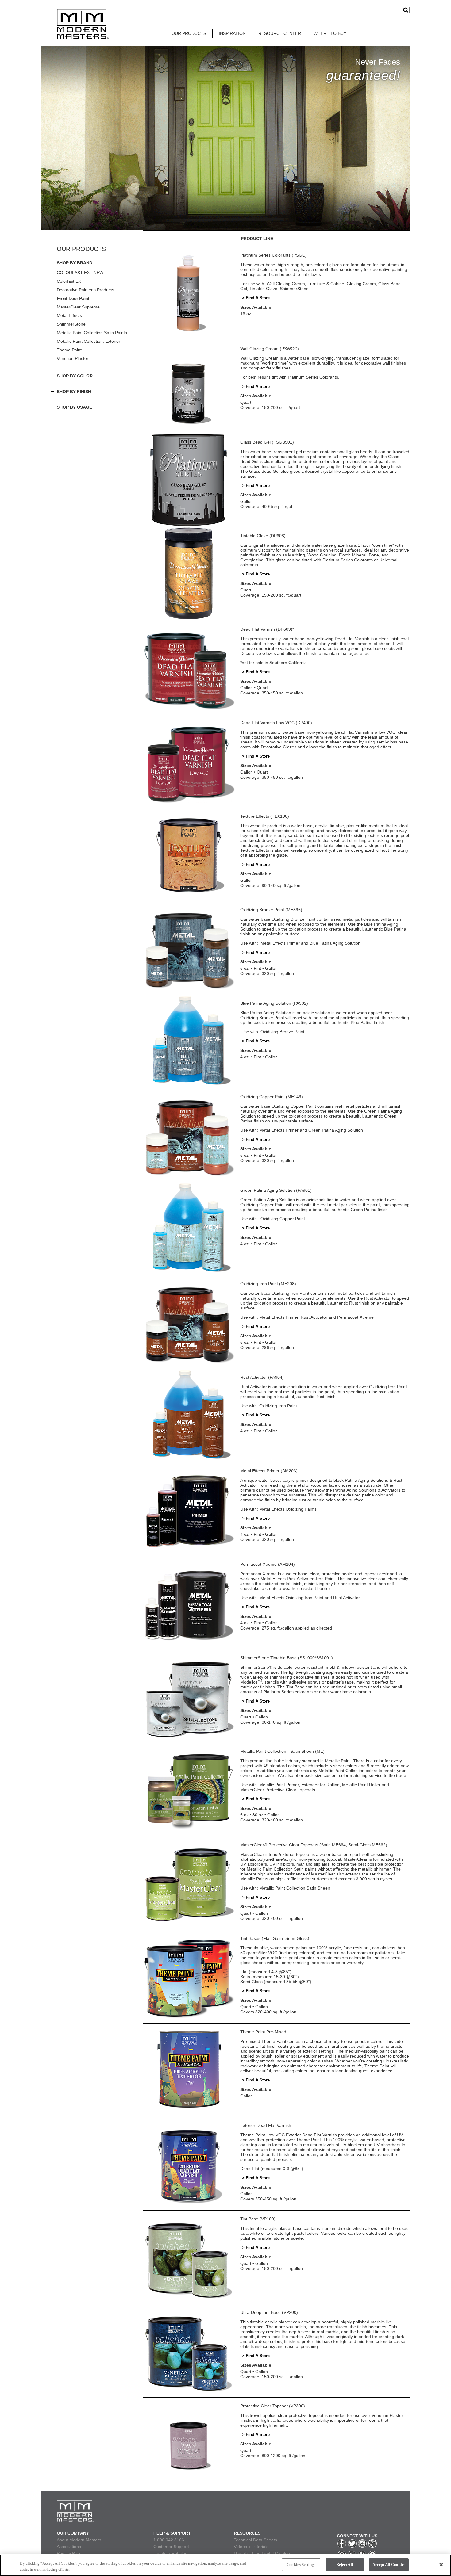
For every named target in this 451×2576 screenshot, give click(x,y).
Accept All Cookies (389, 2565)
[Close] (441, 2565)
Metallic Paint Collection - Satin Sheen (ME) (282, 1751)
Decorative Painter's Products (85, 290)
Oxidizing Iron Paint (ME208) (268, 1284)
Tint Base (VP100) (258, 2219)
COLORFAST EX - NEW (80, 273)
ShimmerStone (71, 324)
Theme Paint (69, 350)
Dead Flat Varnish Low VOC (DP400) (276, 723)
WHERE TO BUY (330, 33)
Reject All (345, 2565)
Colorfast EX (69, 281)
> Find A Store (256, 298)
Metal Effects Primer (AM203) (269, 1471)
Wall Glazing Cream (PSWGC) (270, 349)
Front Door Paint (73, 298)
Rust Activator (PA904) (262, 1377)
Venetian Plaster (73, 358)
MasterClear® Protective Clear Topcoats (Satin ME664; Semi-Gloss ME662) (314, 1845)
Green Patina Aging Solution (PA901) (276, 1190)
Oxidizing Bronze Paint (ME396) (271, 910)
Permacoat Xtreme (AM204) (268, 1564)
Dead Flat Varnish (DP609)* (267, 629)
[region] (225, 2565)
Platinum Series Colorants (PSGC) (274, 255)
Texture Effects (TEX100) (265, 816)
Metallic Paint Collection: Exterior (89, 341)
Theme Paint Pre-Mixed (263, 2032)
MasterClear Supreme (78, 307)
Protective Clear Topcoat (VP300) (273, 2406)
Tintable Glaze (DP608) (263, 536)
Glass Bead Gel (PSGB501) (267, 442)
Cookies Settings (301, 2565)
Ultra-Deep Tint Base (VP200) (269, 2312)
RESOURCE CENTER (280, 33)
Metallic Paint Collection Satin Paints (92, 333)
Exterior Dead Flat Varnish (266, 2125)
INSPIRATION (232, 33)
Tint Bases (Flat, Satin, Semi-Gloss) (275, 1938)
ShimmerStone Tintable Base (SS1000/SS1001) (287, 1658)
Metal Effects (69, 315)
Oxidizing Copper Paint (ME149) (272, 1097)
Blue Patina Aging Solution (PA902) (274, 1003)
